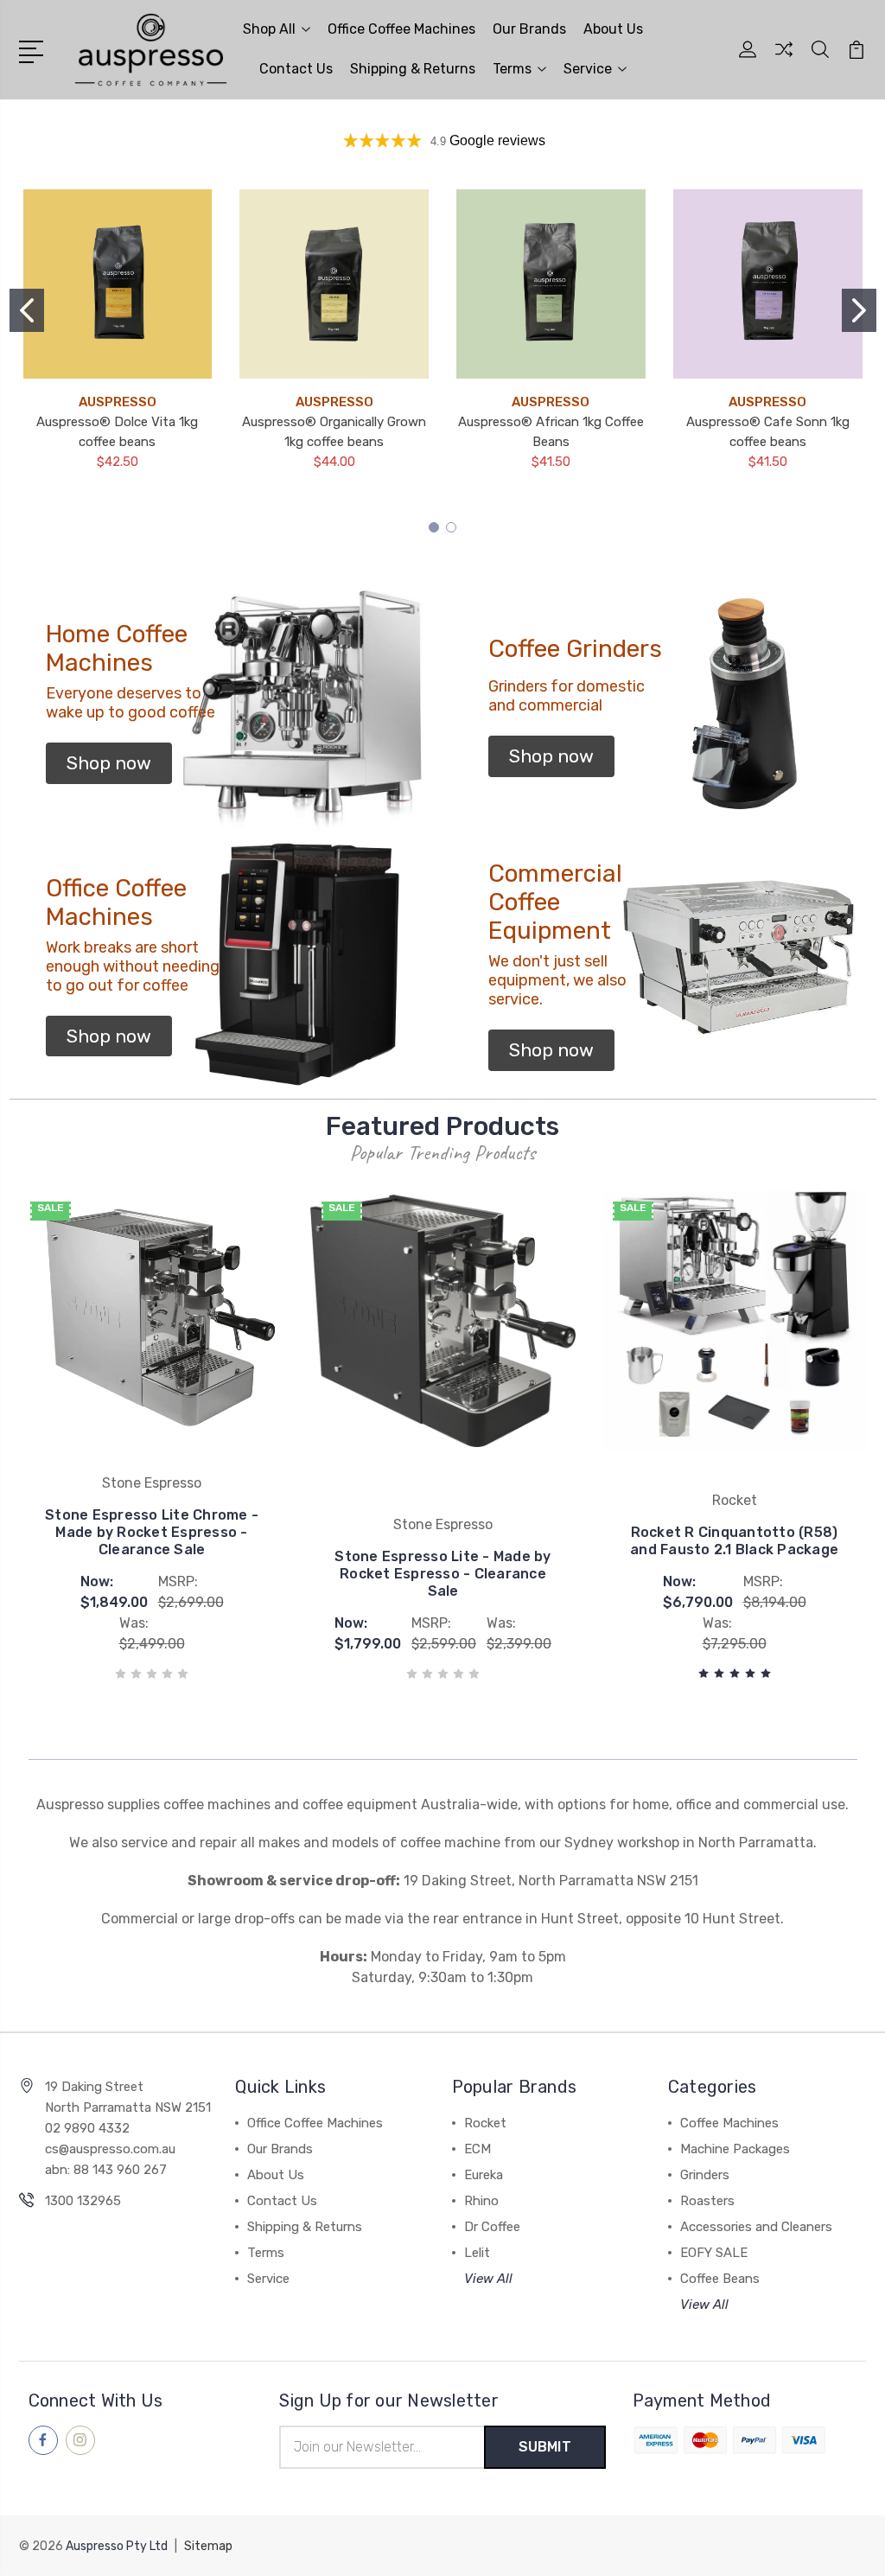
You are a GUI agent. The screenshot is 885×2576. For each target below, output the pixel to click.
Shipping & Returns (413, 69)
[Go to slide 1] (27, 310)
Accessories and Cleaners (756, 2227)
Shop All (269, 29)
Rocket (485, 2123)
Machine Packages (735, 2149)
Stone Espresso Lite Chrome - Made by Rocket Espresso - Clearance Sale (152, 1532)
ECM (478, 2149)
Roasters (707, 2201)
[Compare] (784, 60)
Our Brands (529, 29)
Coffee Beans (720, 2279)
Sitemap (208, 2546)
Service (588, 69)
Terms (512, 69)
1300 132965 (83, 2201)
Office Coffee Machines (401, 29)
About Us (613, 29)
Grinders (705, 2175)
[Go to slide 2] (859, 310)
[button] (109, 763)
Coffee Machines (729, 2123)
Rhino (481, 2201)
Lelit (477, 2253)
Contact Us (296, 69)
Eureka (484, 2175)
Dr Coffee (492, 2227)
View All (488, 2279)
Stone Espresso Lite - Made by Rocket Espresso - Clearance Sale (442, 1574)
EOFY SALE (714, 2253)
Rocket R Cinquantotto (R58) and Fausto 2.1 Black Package (734, 1541)
